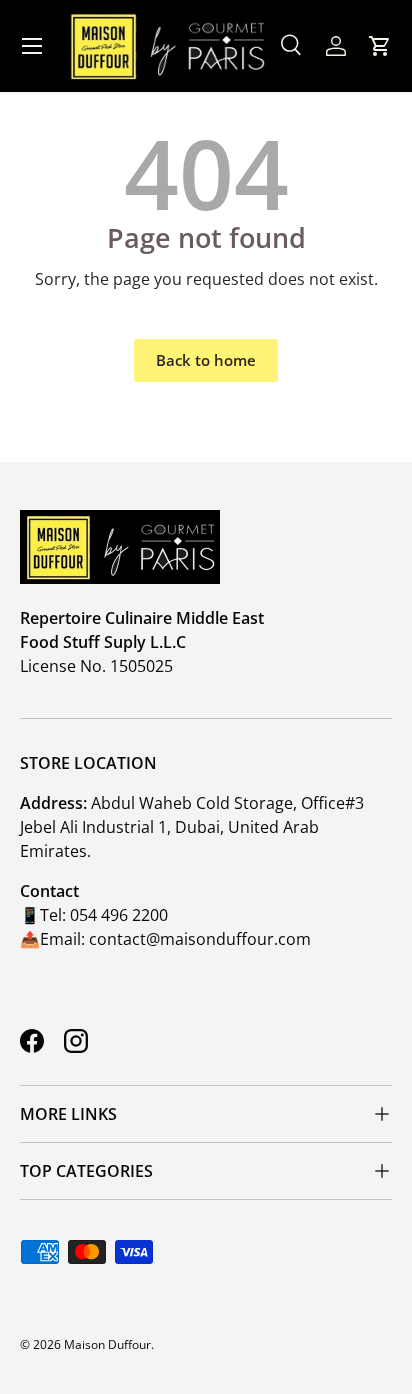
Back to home (206, 360)
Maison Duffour (107, 1344)
